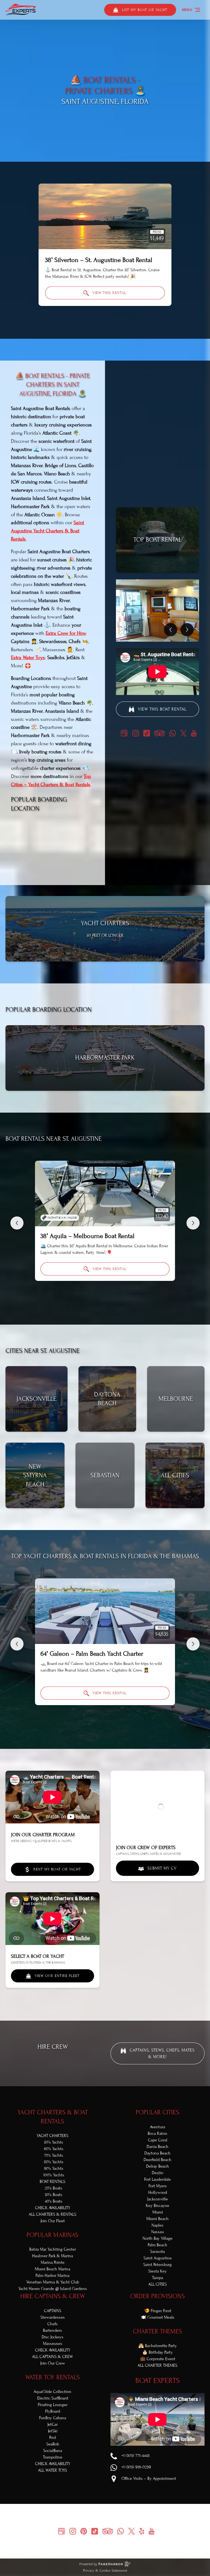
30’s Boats (54, 2195)
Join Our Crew (53, 2363)
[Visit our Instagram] (136, 733)
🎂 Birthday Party (157, 2352)
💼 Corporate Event (158, 2359)
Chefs (52, 2324)
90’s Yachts (54, 2168)
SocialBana (53, 2451)
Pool (53, 2438)
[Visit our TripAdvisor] (160, 733)
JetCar (52, 2424)
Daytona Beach (157, 2153)
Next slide (193, 1223)
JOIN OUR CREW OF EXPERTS (146, 1848)
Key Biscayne (157, 2206)
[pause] (101, 152)
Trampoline (53, 2457)
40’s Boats (54, 2201)
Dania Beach (157, 2147)
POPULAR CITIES (157, 2112)
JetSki (53, 2431)
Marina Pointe (53, 2262)
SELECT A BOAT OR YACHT (37, 1956)
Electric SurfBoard (53, 2398)
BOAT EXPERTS (158, 2381)
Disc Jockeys (52, 2337)
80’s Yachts (54, 2162)
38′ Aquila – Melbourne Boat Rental (87, 1236)
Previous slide (17, 1223)
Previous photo (171, 630)
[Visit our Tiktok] (147, 733)
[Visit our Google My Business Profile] (124, 733)
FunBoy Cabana (53, 2418)
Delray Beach (157, 2166)
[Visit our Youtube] (194, 733)
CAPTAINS (53, 2311)
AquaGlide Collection (52, 2392)
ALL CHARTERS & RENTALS (52, 2214)
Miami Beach (157, 2219)
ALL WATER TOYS (52, 2470)
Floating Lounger (53, 2405)
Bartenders (52, 2330)
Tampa (157, 2278)
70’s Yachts (54, 2155)
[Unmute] (109, 152)
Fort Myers (158, 2186)
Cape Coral (158, 2140)
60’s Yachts (54, 2149)
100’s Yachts (54, 2175)
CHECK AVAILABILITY (53, 2208)
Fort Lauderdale (157, 2179)
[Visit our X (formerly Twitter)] (183, 733)
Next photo (187, 630)
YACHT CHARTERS (52, 2136)
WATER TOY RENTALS (52, 2377)
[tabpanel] (157, 611)
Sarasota (157, 2251)
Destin (158, 2173)
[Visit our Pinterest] (84, 2531)
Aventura (157, 2127)
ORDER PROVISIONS (157, 2296)
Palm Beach (157, 2245)
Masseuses (53, 2344)
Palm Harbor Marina (52, 2276)
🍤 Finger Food (158, 2311)
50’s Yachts (54, 2142)
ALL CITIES (157, 2284)
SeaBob (53, 2444)
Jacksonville (157, 2199)
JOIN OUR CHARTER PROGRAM (43, 1835)
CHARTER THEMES (157, 2331)
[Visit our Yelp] (142, 2531)
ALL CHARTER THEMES (157, 2365)
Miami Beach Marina (52, 2269)
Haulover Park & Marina (52, 2256)
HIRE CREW (53, 2047)
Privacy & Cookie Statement (105, 2571)
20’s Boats (54, 2188)
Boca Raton (157, 2133)
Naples (157, 2225)
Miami (158, 2212)
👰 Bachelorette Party (158, 2346)
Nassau (157, 2232)
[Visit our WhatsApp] (173, 733)
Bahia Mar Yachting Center (53, 2249)
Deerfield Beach (157, 2160)
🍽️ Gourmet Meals (158, 2317)
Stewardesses (53, 2317)
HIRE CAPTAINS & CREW (53, 2296)
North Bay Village (157, 2238)
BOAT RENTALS (52, 2182)
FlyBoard (53, 2411)
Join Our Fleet (53, 2221)
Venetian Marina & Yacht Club (53, 2282)
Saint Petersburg (157, 2265)
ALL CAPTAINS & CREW (52, 2357)
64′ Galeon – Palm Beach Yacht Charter (92, 1654)
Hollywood (158, 2192)
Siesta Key (157, 2271)
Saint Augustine (158, 2258)
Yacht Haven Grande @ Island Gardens (53, 2289)
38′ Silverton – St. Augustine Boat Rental (99, 260)
